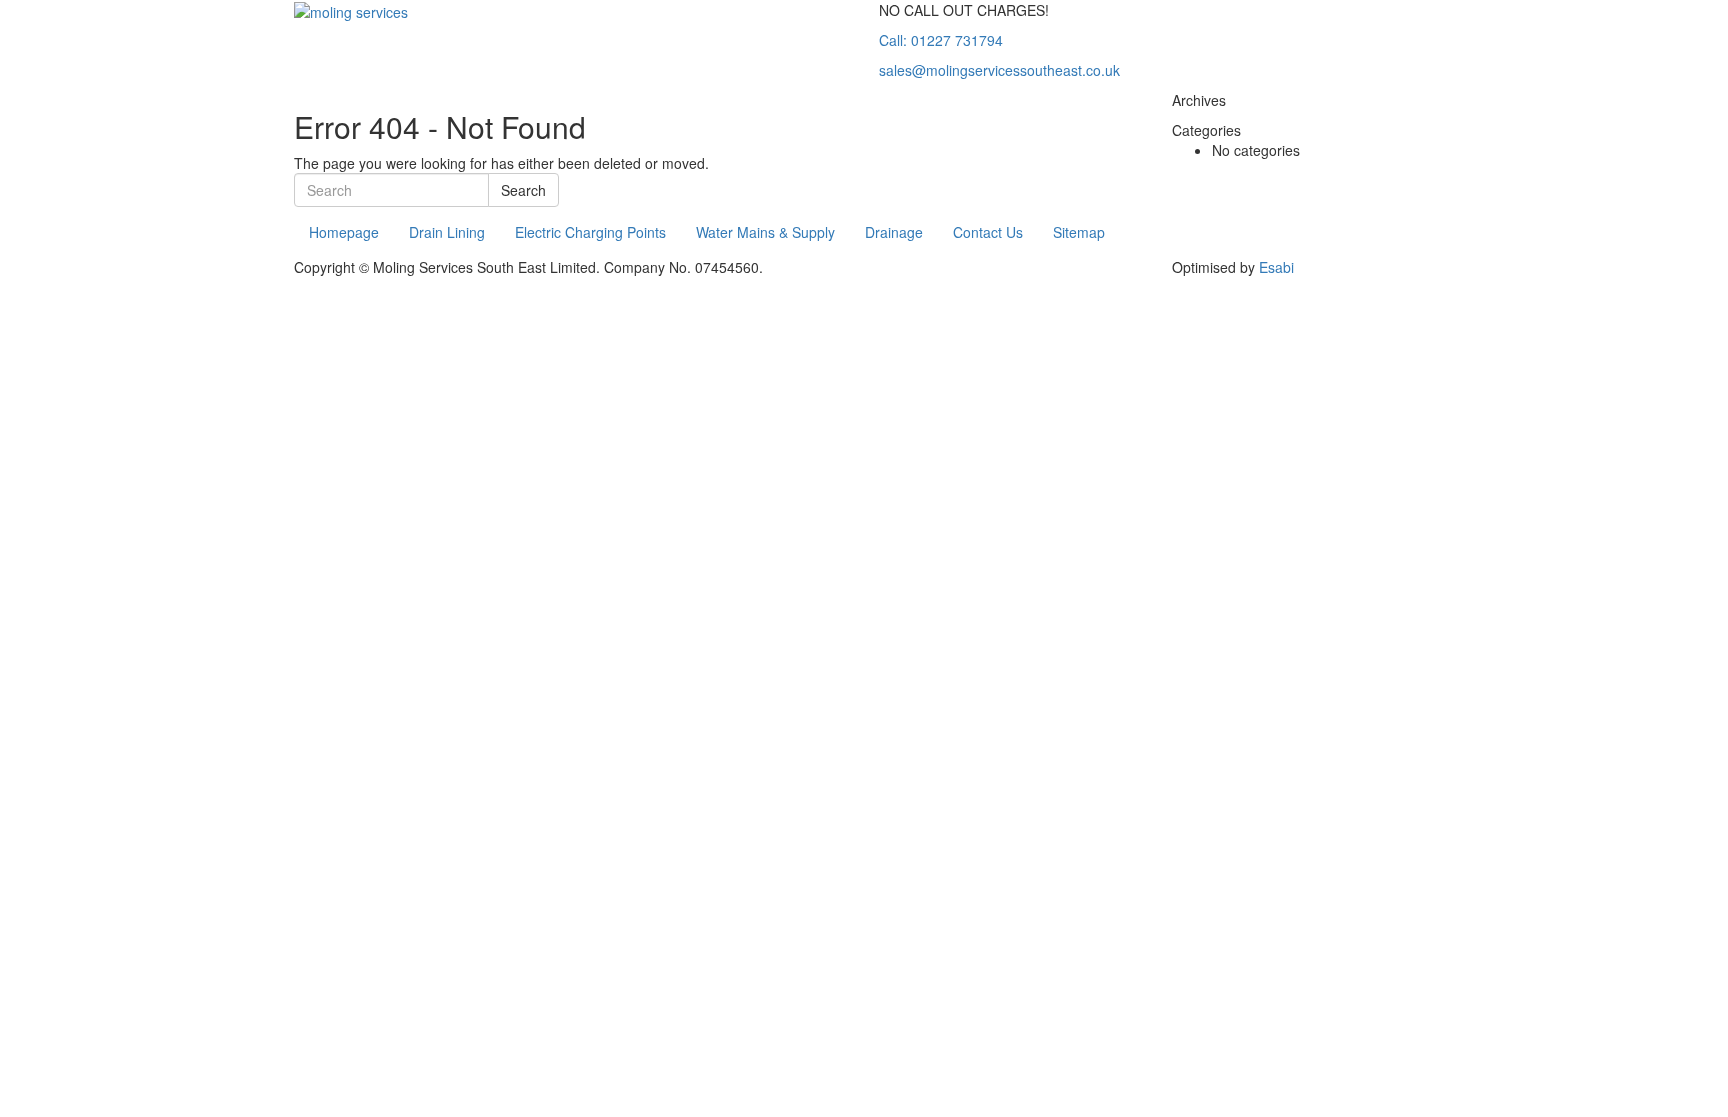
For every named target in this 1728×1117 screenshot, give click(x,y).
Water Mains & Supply (765, 232)
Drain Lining (447, 232)
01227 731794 (941, 40)
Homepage (344, 232)
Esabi (1276, 267)
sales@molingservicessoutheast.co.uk (999, 70)
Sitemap (1079, 232)
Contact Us (988, 232)
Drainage (894, 232)
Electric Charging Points (590, 232)
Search (523, 190)
